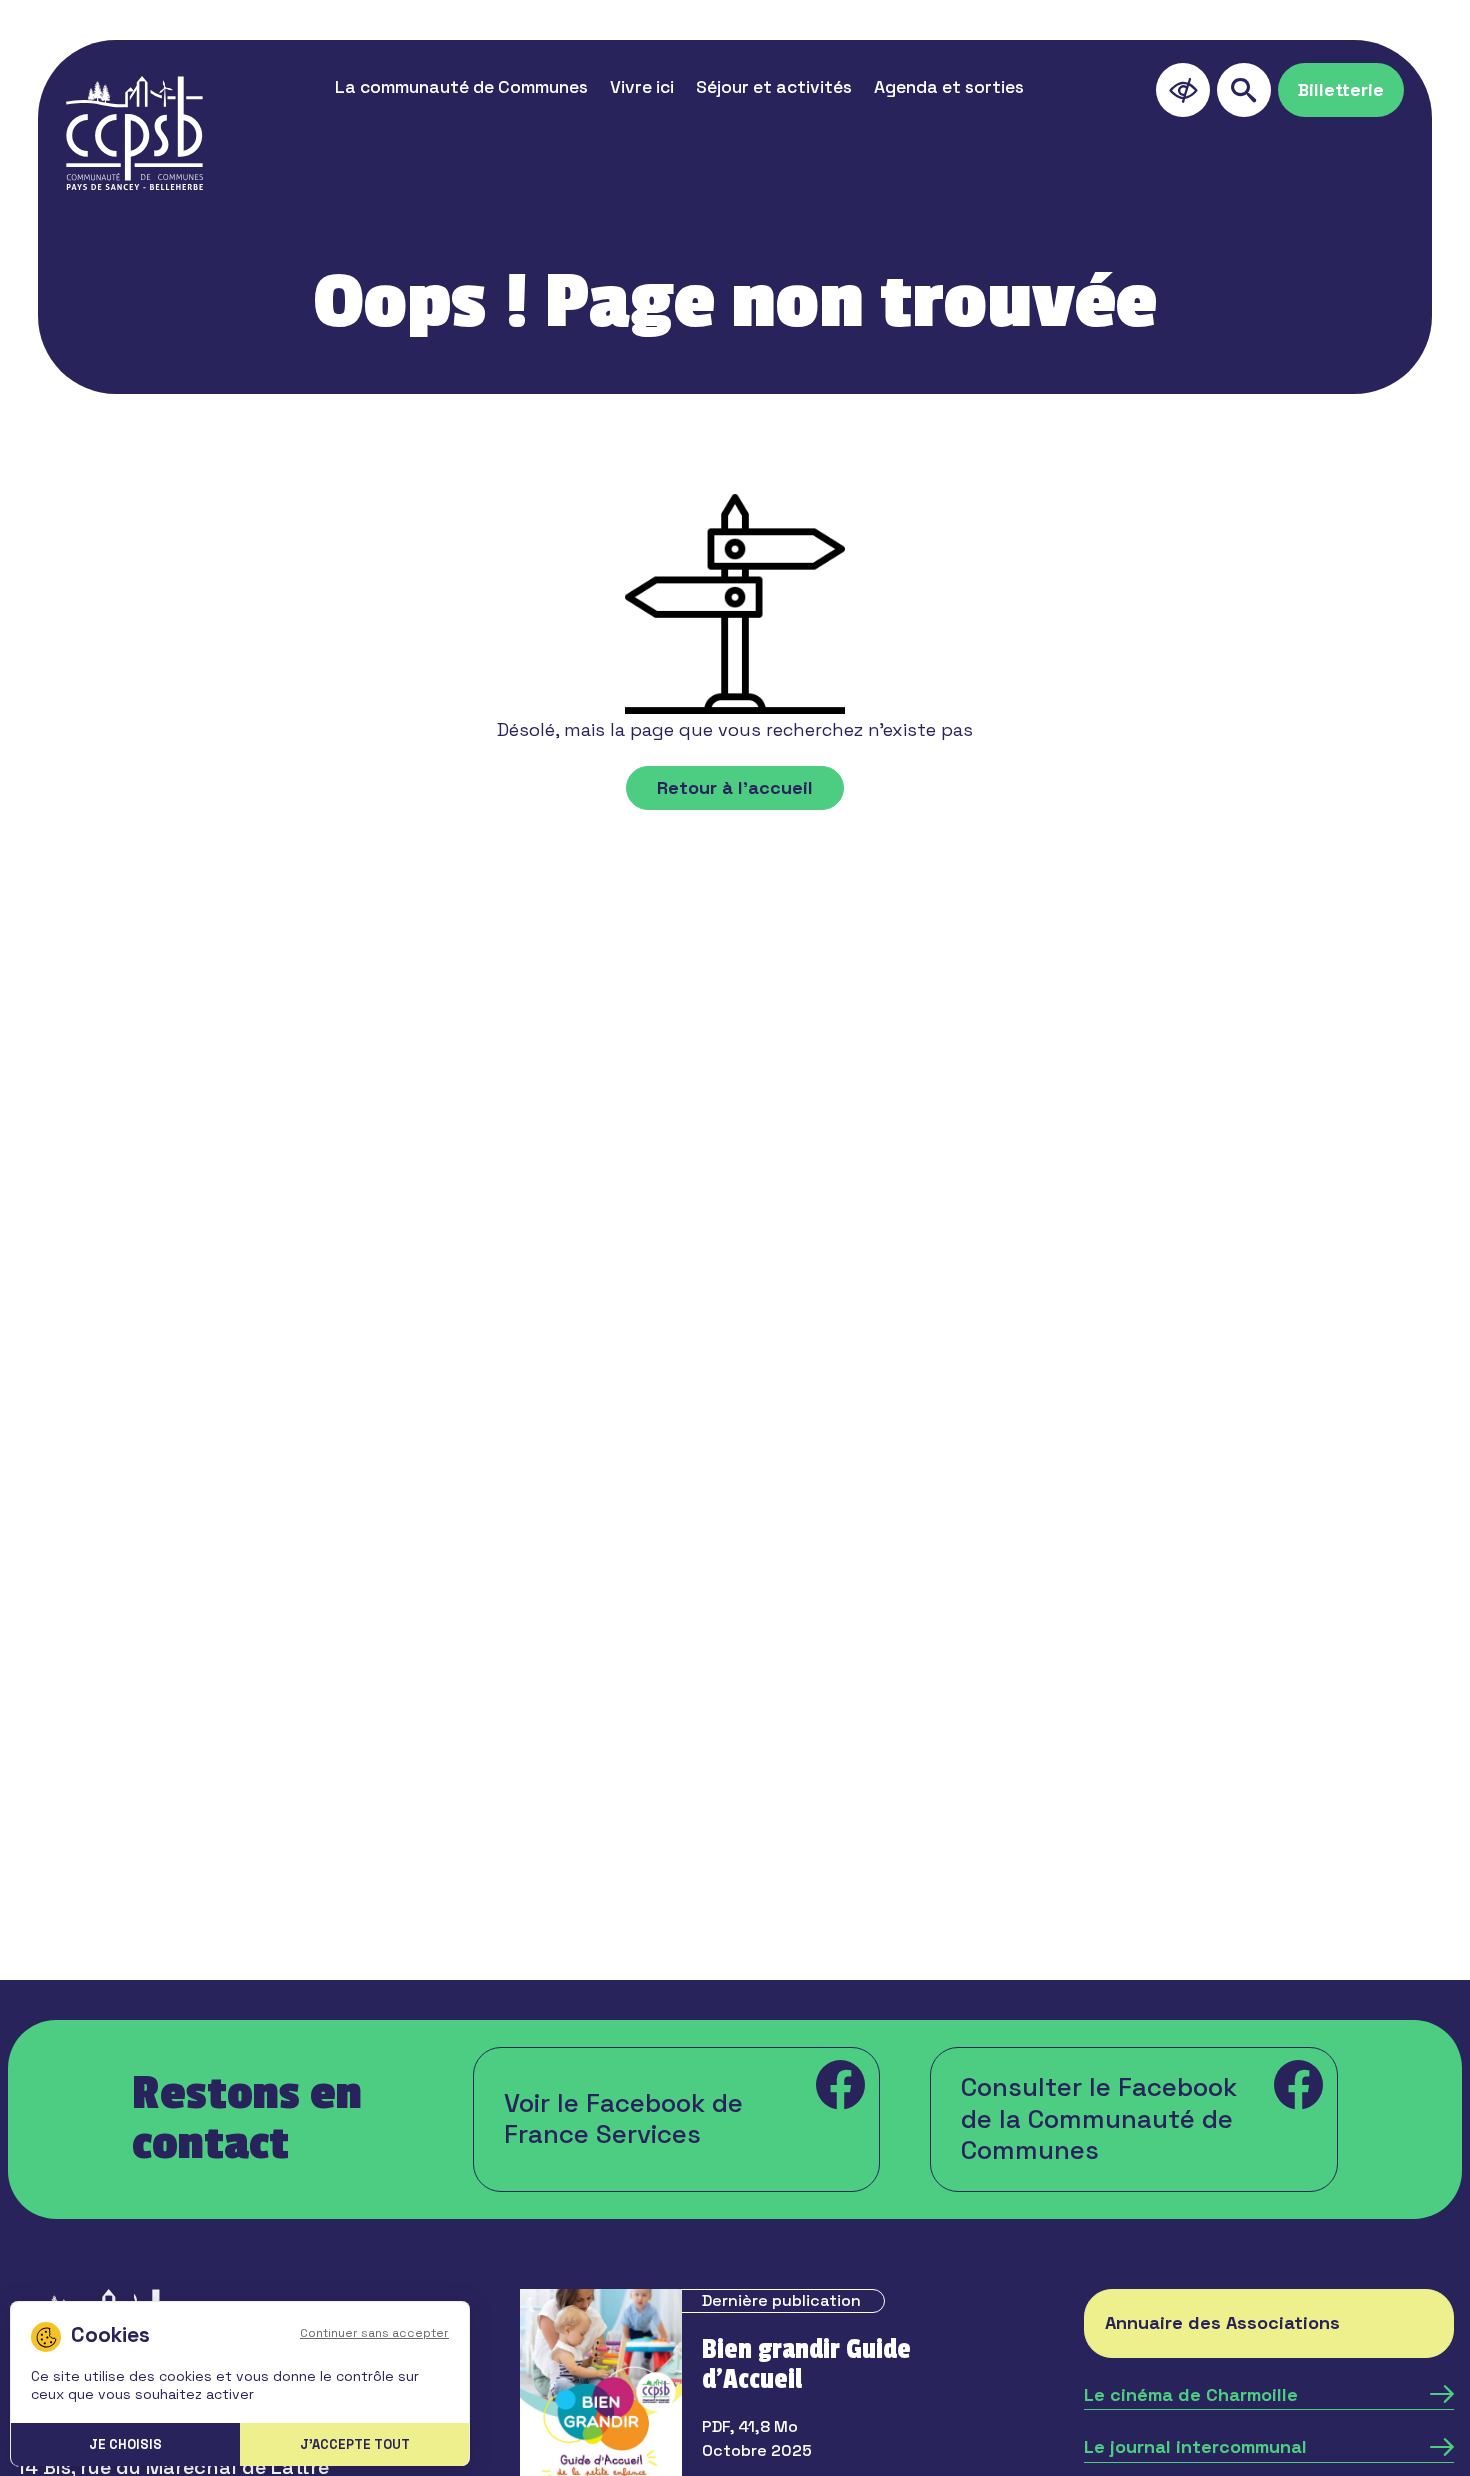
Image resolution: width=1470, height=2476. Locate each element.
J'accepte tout (355, 2444)
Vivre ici (642, 87)
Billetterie (1341, 89)
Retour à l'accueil (735, 787)
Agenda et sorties (949, 87)
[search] (1244, 90)
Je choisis (125, 2444)
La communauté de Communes (461, 87)
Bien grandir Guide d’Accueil (806, 2365)
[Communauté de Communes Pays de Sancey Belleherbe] (134, 133)
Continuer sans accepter (374, 2333)
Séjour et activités (774, 87)
